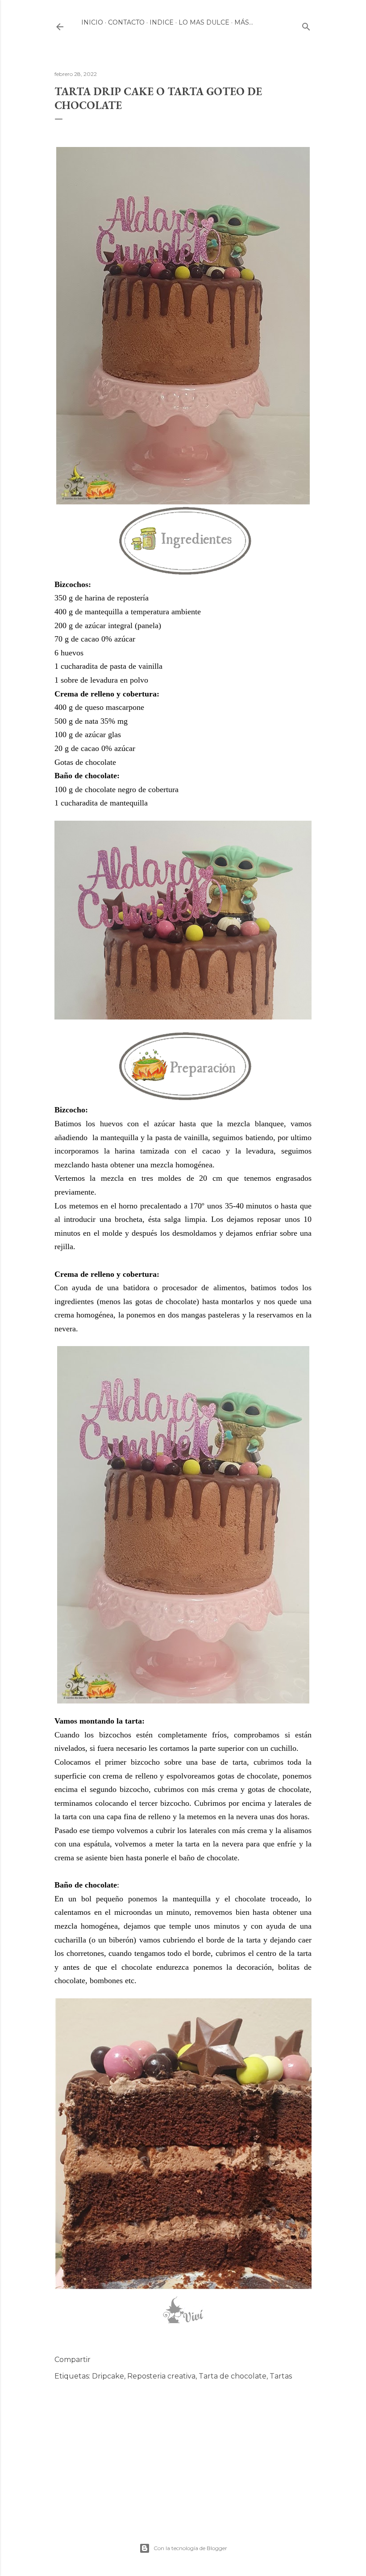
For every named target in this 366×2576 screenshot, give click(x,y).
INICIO (92, 22)
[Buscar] (306, 25)
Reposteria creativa (161, 2376)
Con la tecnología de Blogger (190, 2548)
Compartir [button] (73, 2360)
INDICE (162, 22)
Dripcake (108, 2376)
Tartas (281, 2376)
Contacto (126, 22)
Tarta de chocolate (233, 2376)
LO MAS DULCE (204, 22)
